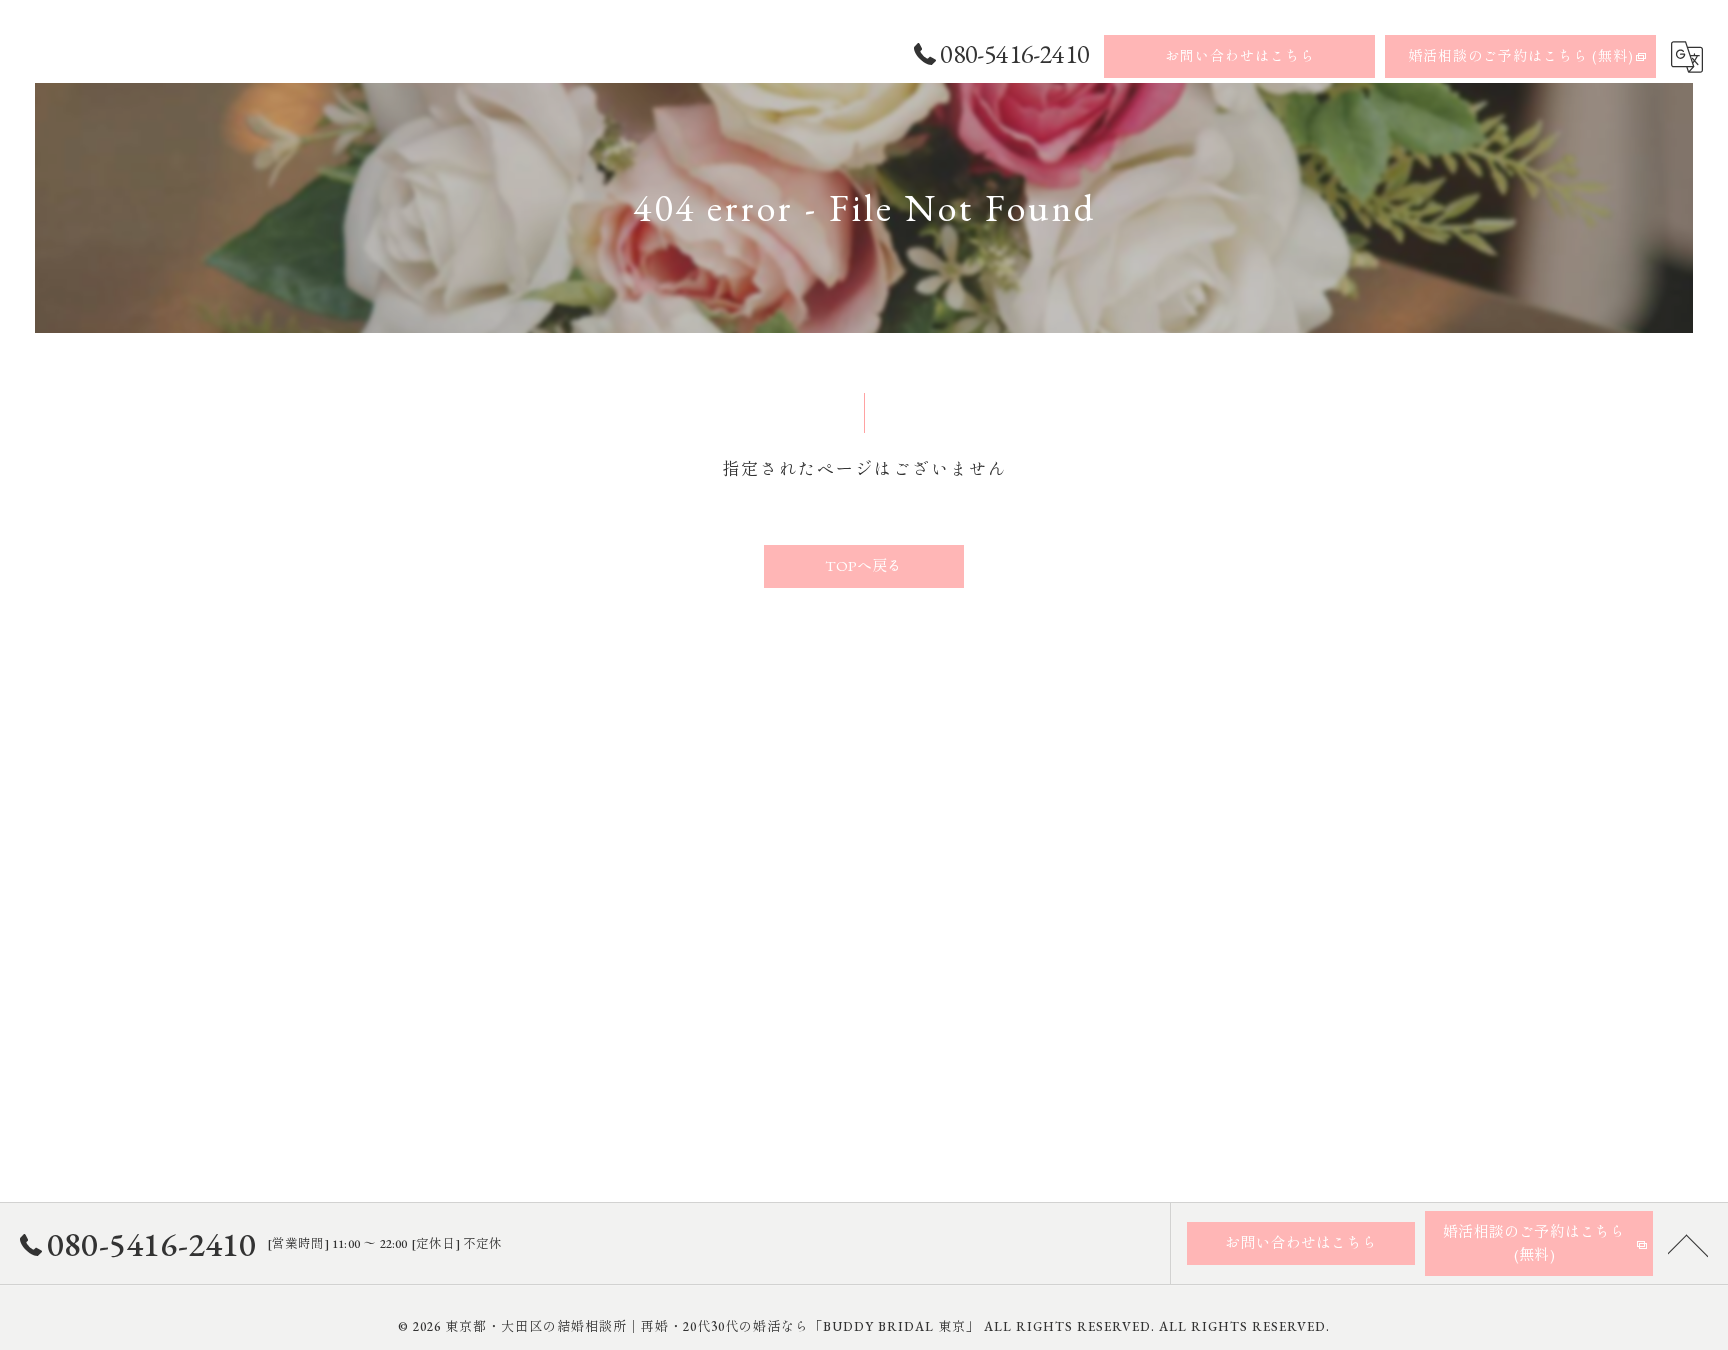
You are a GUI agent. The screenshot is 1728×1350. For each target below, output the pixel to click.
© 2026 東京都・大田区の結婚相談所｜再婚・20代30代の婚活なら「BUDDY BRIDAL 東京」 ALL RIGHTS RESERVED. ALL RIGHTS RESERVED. (864, 1326)
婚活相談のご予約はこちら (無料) (1521, 56)
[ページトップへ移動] (1688, 1244)
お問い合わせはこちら (1240, 56)
